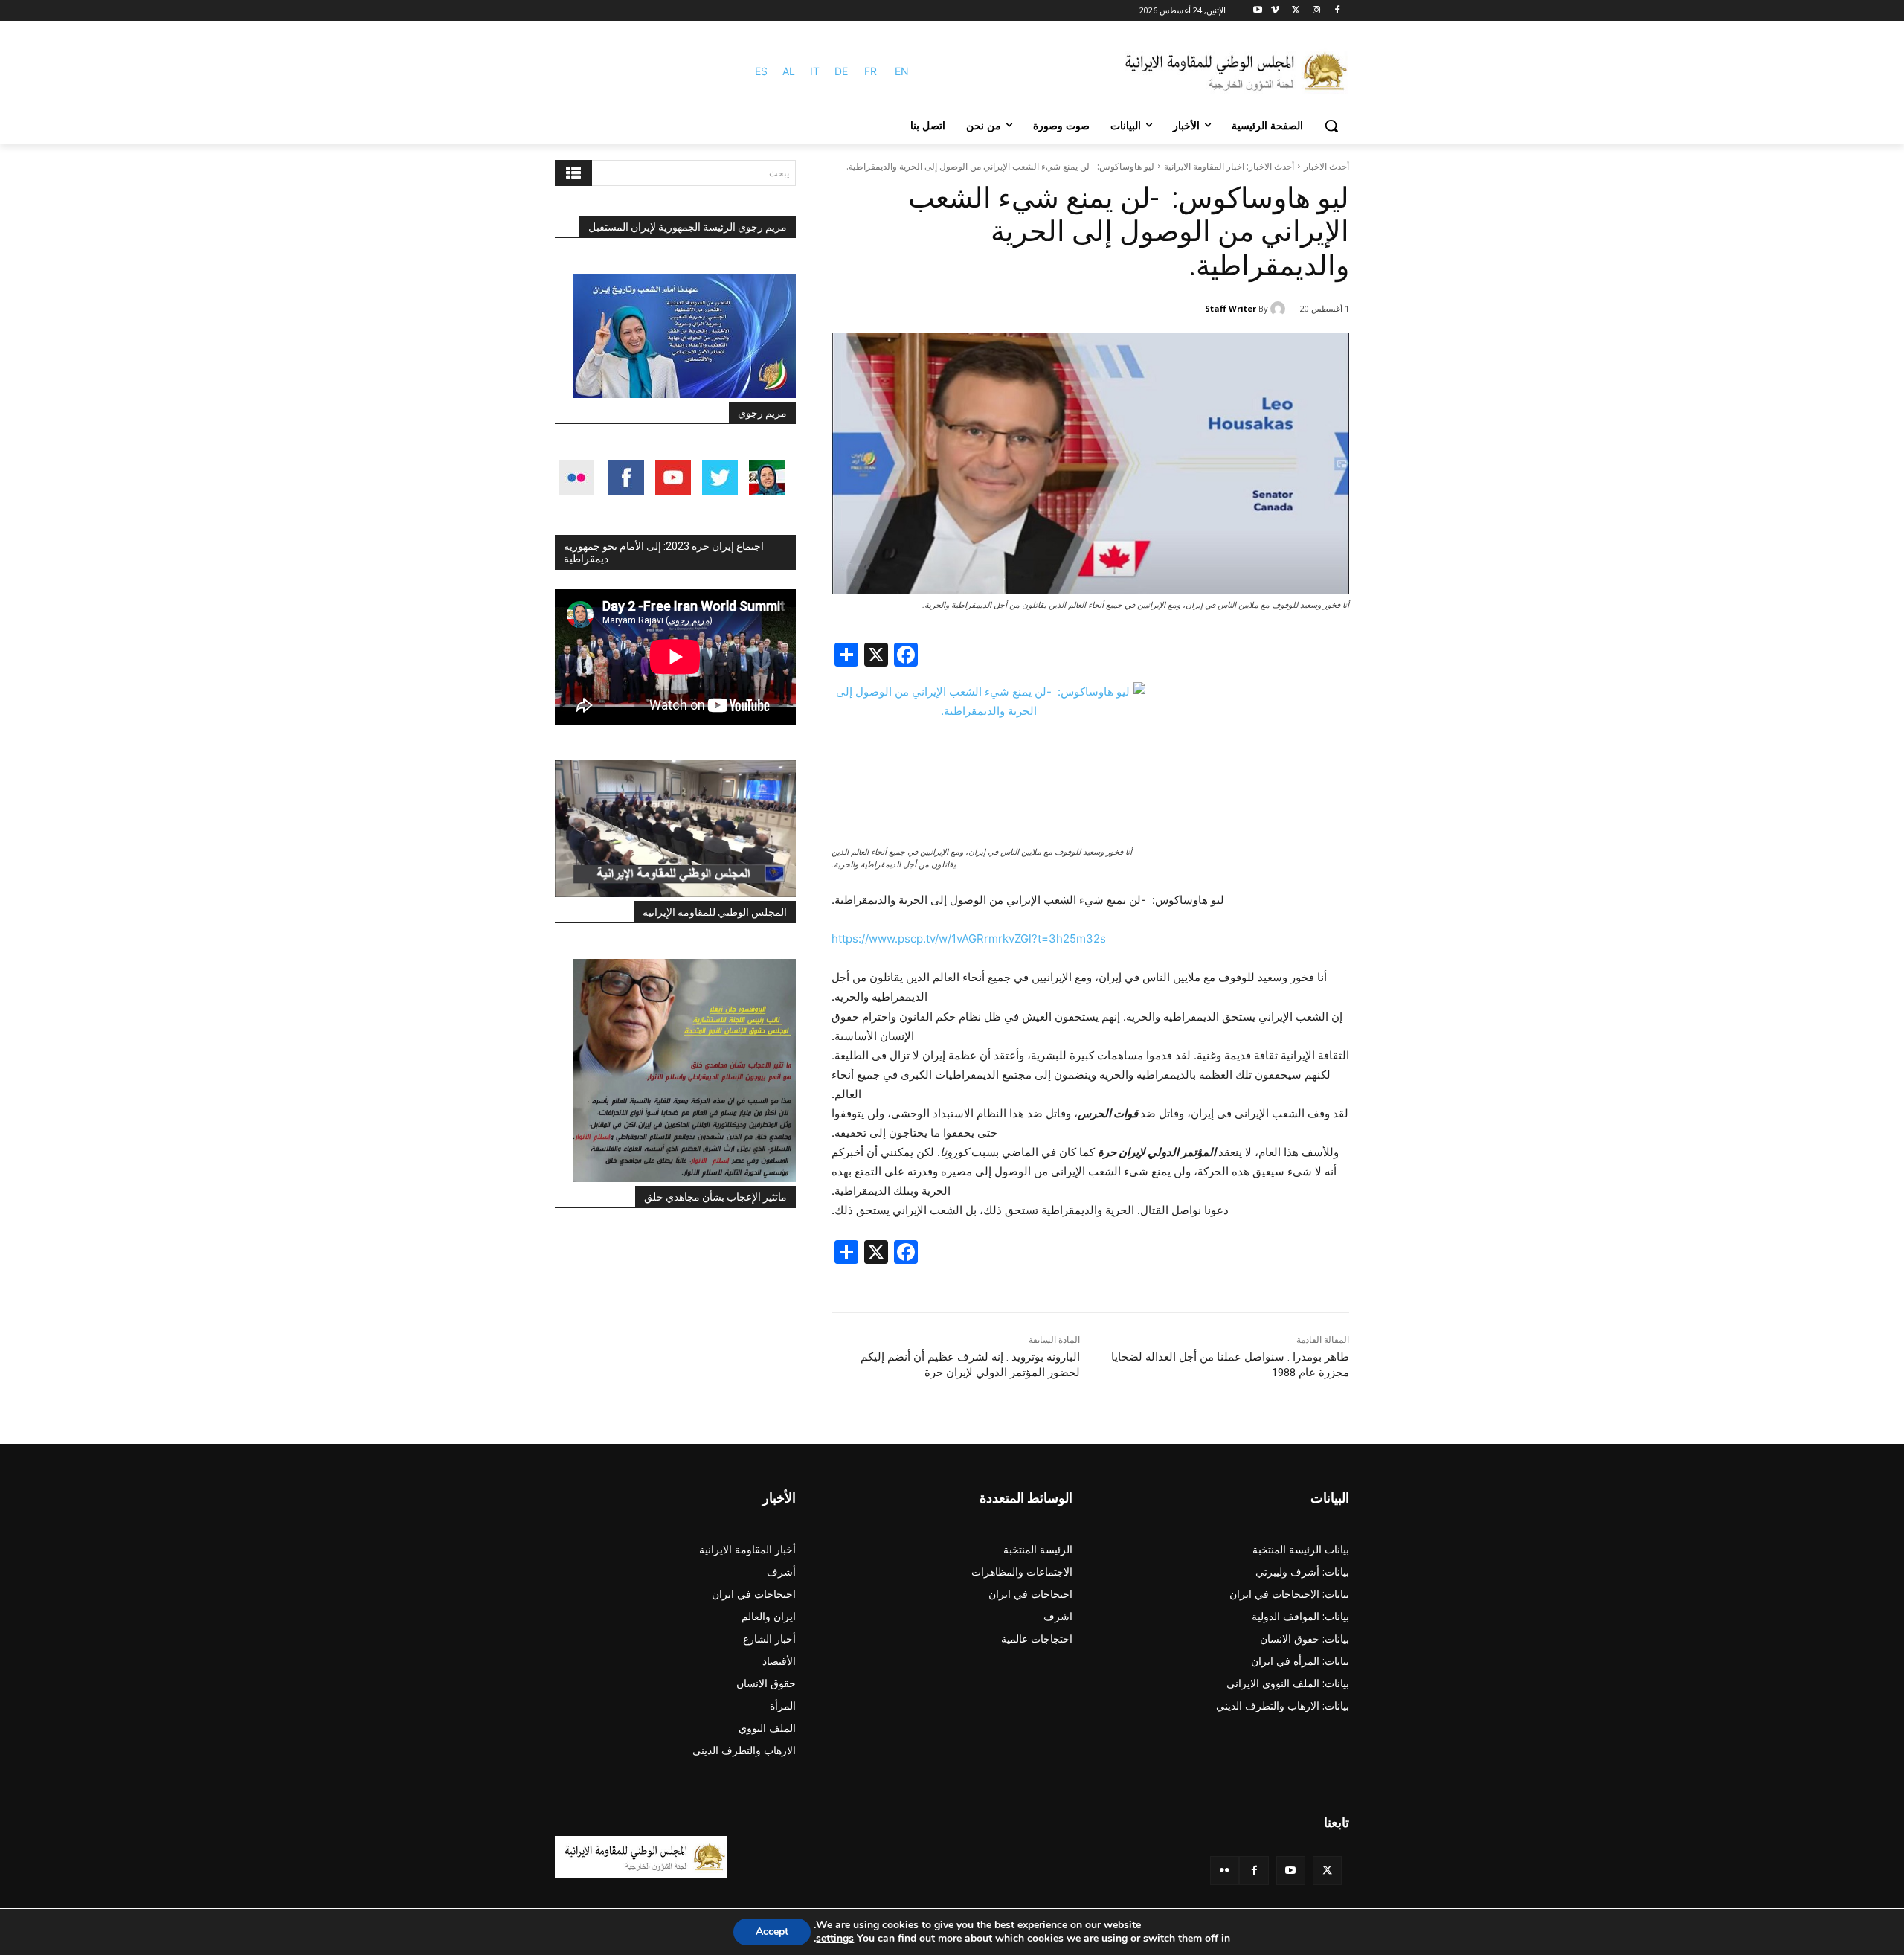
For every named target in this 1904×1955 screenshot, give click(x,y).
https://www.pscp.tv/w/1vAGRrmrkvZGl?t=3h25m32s (969, 938)
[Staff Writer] (1280, 309)
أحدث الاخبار (1326, 166)
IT (815, 71)
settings (835, 1939)
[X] (1296, 11)
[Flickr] (1225, 1871)
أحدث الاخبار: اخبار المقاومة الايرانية (1229, 166)
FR (871, 71)
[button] (1331, 126)
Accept (772, 1932)
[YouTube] (1291, 1871)
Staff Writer (1231, 308)
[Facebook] (1337, 11)
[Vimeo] (1275, 11)
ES (761, 71)
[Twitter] (1327, 1871)
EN (902, 71)
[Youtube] (1258, 11)
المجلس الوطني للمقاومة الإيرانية (715, 912)
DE (841, 71)
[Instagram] (1316, 11)
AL (789, 71)
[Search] (573, 173)
